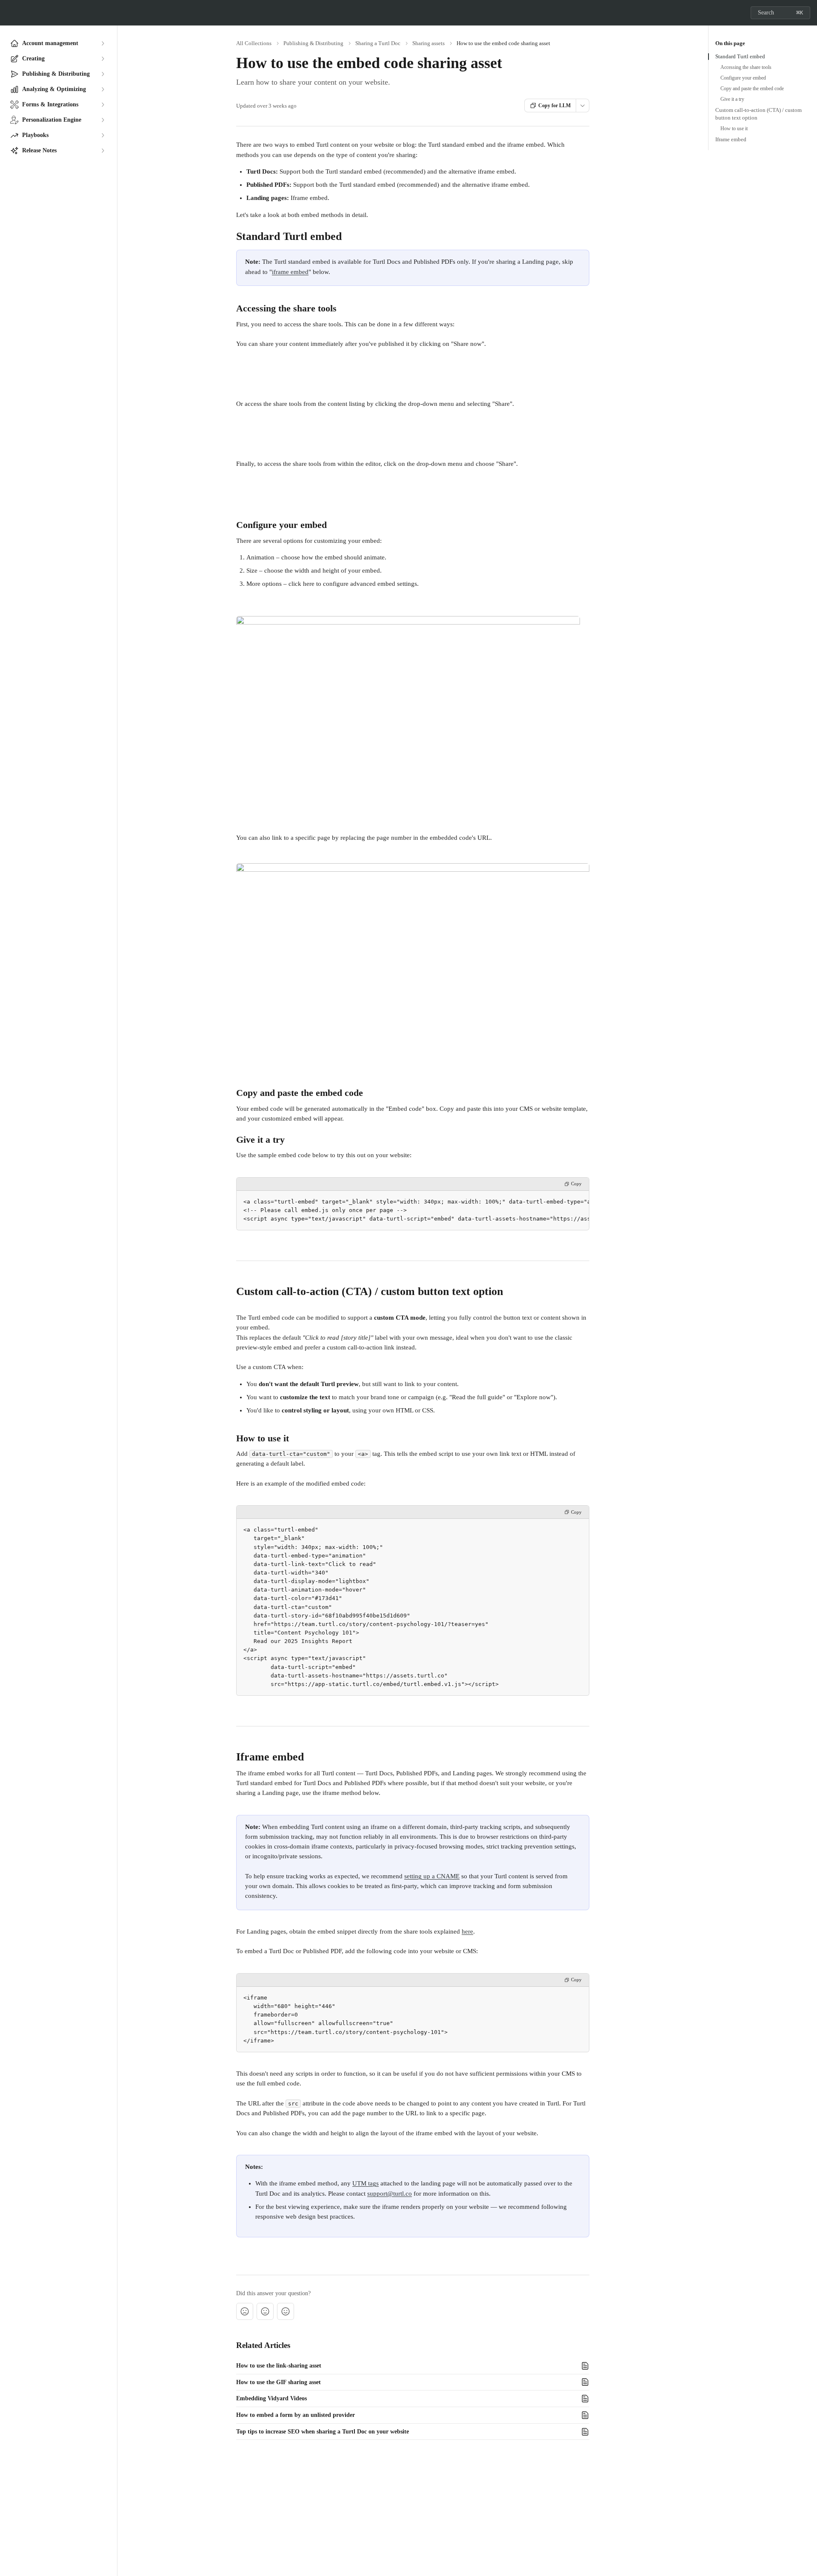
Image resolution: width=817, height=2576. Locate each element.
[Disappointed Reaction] (245, 2311)
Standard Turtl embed (740, 56)
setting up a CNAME (432, 1876)
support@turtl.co (390, 2194)
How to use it (734, 128)
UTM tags (366, 2183)
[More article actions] (583, 106)
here (467, 1931)
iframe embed (290, 272)
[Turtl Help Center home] (9, 13)
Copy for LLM (554, 106)
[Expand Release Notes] (103, 151)
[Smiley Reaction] (286, 2311)
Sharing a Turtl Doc (378, 43)
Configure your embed (743, 78)
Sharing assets (428, 43)
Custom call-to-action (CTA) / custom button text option (758, 114)
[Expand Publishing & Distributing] (103, 74)
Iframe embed (731, 139)
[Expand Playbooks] (103, 135)
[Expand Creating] (103, 59)
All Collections (254, 43)
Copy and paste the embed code (752, 88)
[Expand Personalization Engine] (103, 120)
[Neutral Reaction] (265, 2311)
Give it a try (732, 99)
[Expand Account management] (103, 43)
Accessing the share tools (746, 67)
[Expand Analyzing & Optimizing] (103, 89)
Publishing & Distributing (313, 43)
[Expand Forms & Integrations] (103, 105)
